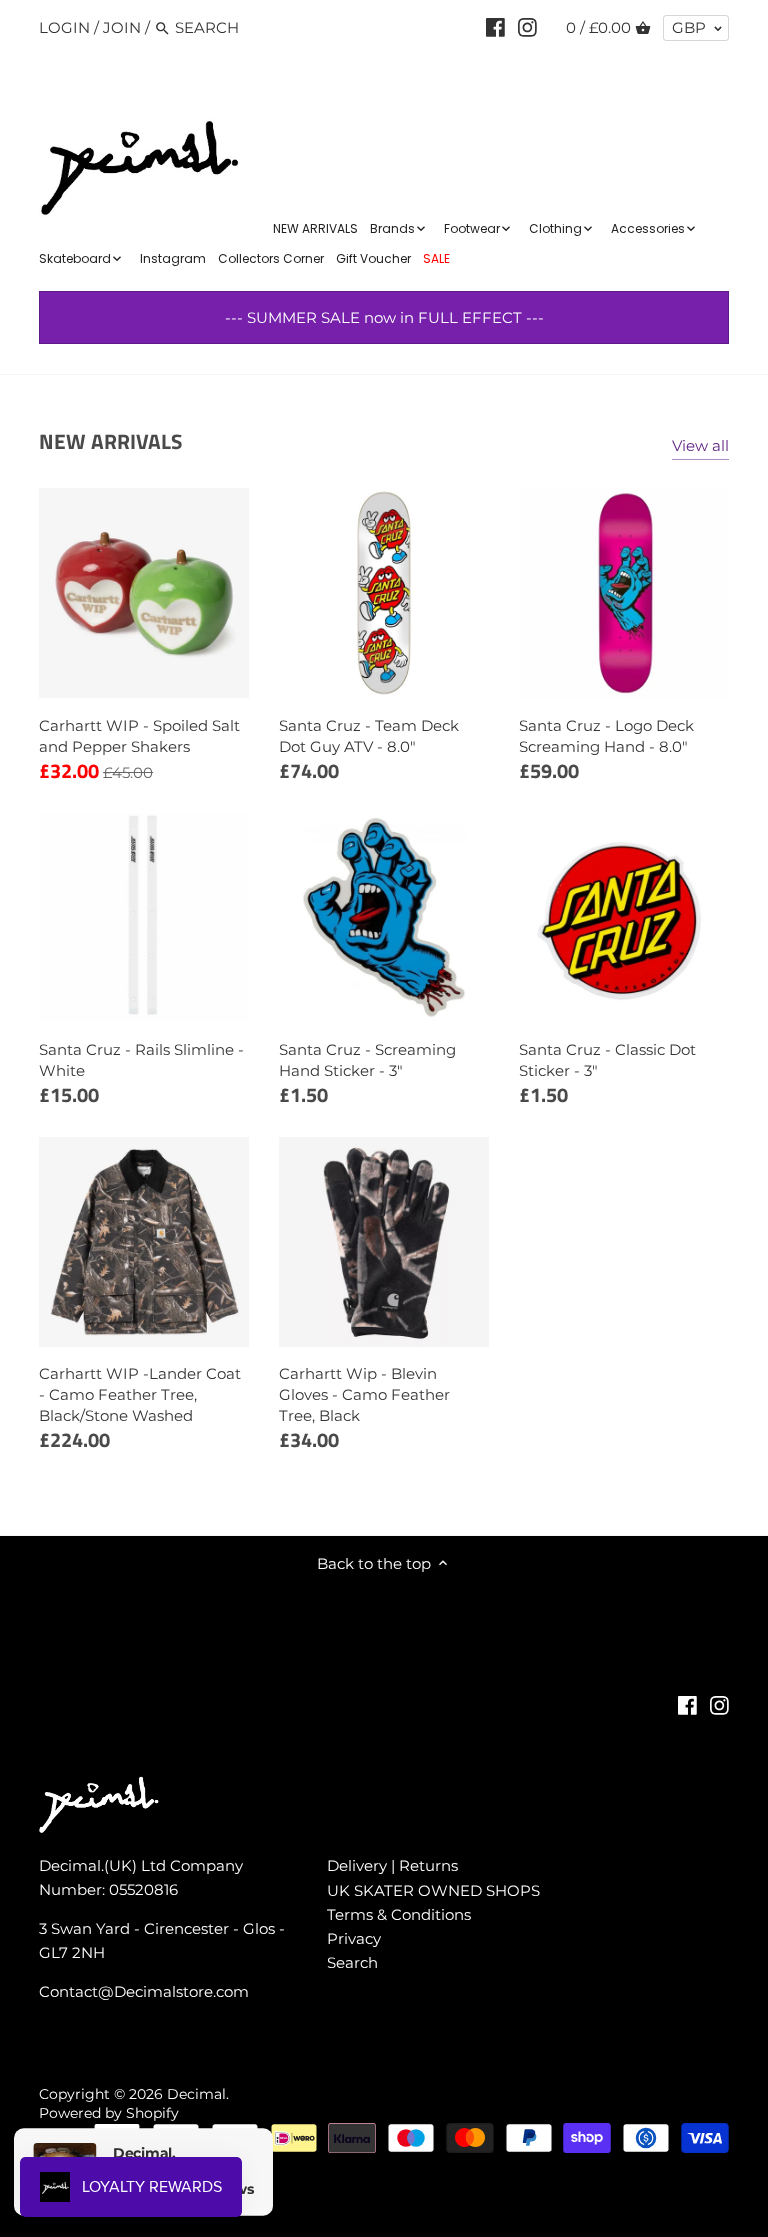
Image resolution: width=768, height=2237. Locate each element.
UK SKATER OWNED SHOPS (433, 1890)
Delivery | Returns (392, 1865)
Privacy (354, 1938)
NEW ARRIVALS (110, 441)
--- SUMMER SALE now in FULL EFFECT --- (384, 317)
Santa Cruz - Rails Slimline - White (141, 1060)
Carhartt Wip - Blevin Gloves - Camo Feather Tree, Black (364, 1394)
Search (352, 1962)
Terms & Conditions (399, 1914)
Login (64, 27)
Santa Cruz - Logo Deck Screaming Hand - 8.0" (606, 736)
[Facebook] (495, 27)
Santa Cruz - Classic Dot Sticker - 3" (607, 1060)
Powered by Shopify (109, 2113)
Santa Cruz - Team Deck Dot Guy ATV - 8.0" (369, 736)
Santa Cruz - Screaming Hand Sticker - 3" (367, 1060)
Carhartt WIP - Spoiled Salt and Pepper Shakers (139, 736)
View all (700, 445)
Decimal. (198, 2094)
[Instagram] (527, 27)
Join (122, 27)
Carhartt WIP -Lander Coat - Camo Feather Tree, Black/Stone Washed (140, 1394)
